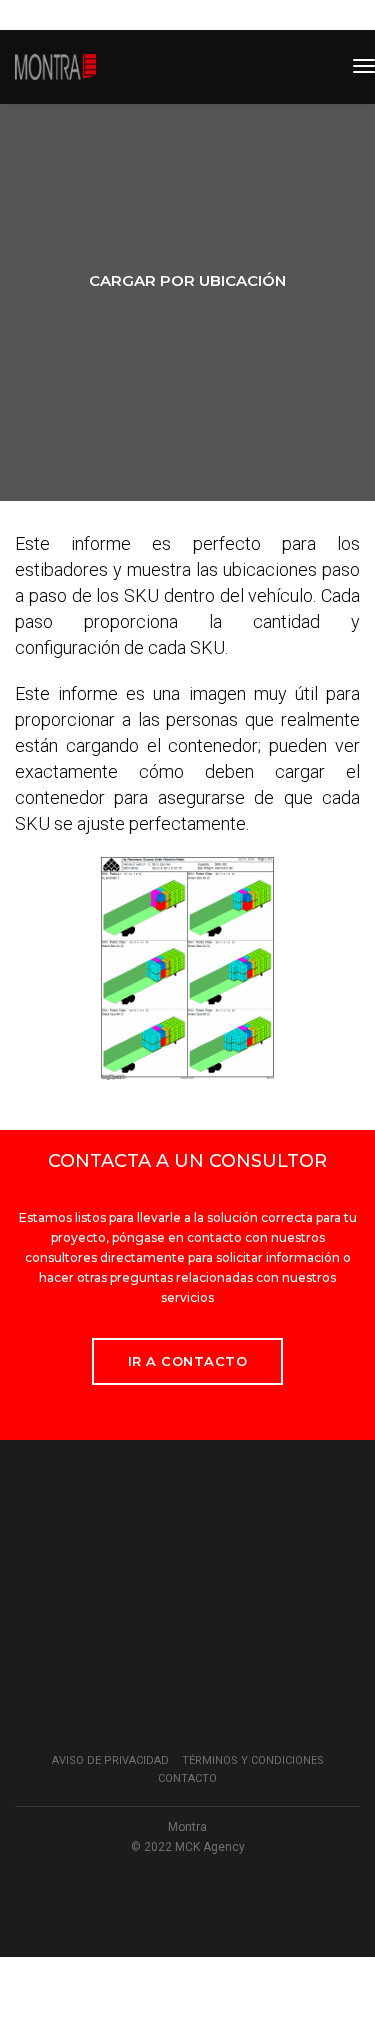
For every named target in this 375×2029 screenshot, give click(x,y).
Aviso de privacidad (110, 1760)
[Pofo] (55, 67)
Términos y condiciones (253, 1760)
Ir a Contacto (188, 1361)
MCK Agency (210, 1847)
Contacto (187, 1778)
